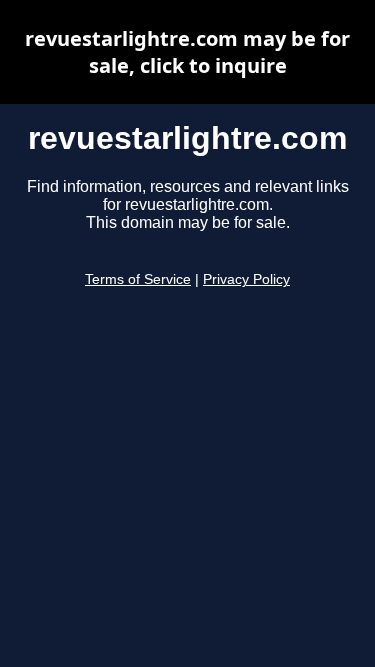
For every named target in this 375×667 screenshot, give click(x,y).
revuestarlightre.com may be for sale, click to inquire (187, 52)
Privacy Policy (246, 279)
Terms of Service (138, 279)
